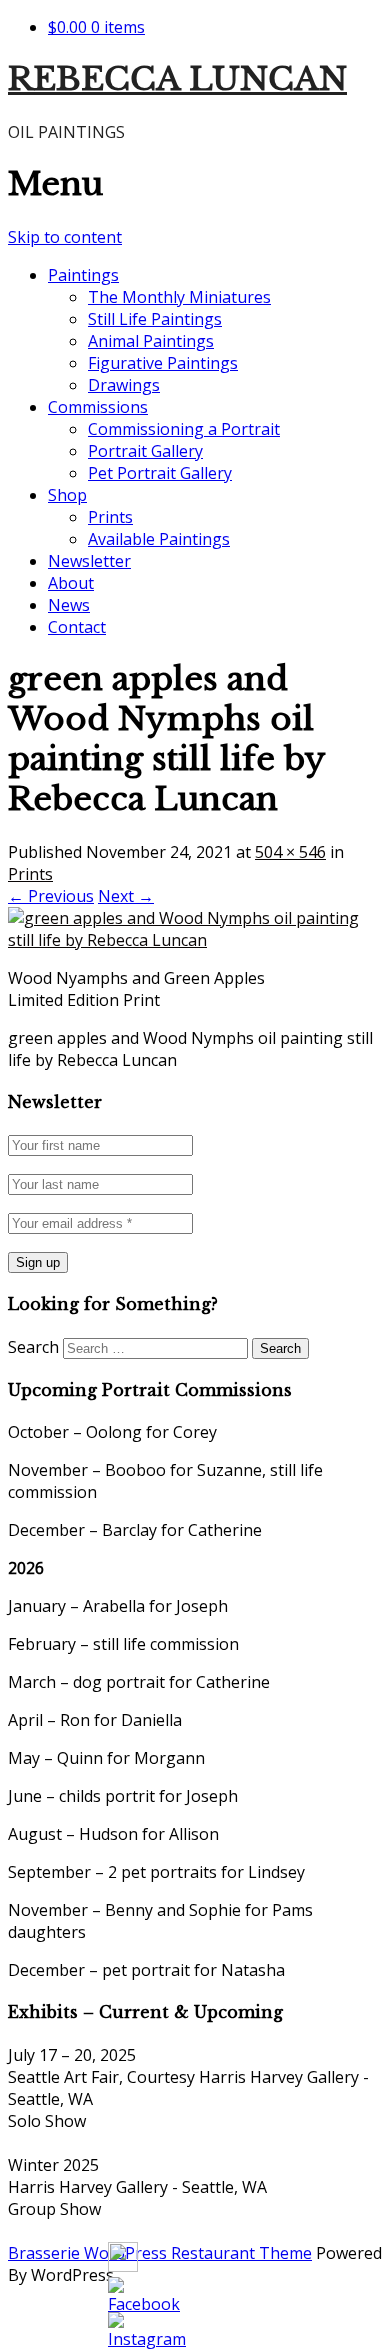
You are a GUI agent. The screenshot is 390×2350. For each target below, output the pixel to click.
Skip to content (65, 237)
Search (33, 1347)
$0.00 (96, 27)
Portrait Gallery (145, 451)
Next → (126, 896)
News (69, 605)
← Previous (51, 896)
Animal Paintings (151, 341)
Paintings (83, 275)
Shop (67, 495)
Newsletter (89, 561)
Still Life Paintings (155, 319)
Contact (77, 627)
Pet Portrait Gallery (160, 473)
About (71, 583)
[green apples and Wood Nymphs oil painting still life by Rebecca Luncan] (195, 940)
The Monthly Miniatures (179, 297)
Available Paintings (159, 539)
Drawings (124, 385)
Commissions (98, 407)
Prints (110, 517)
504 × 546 (290, 852)
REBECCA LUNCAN (177, 79)
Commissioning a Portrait (184, 429)
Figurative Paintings (163, 363)
